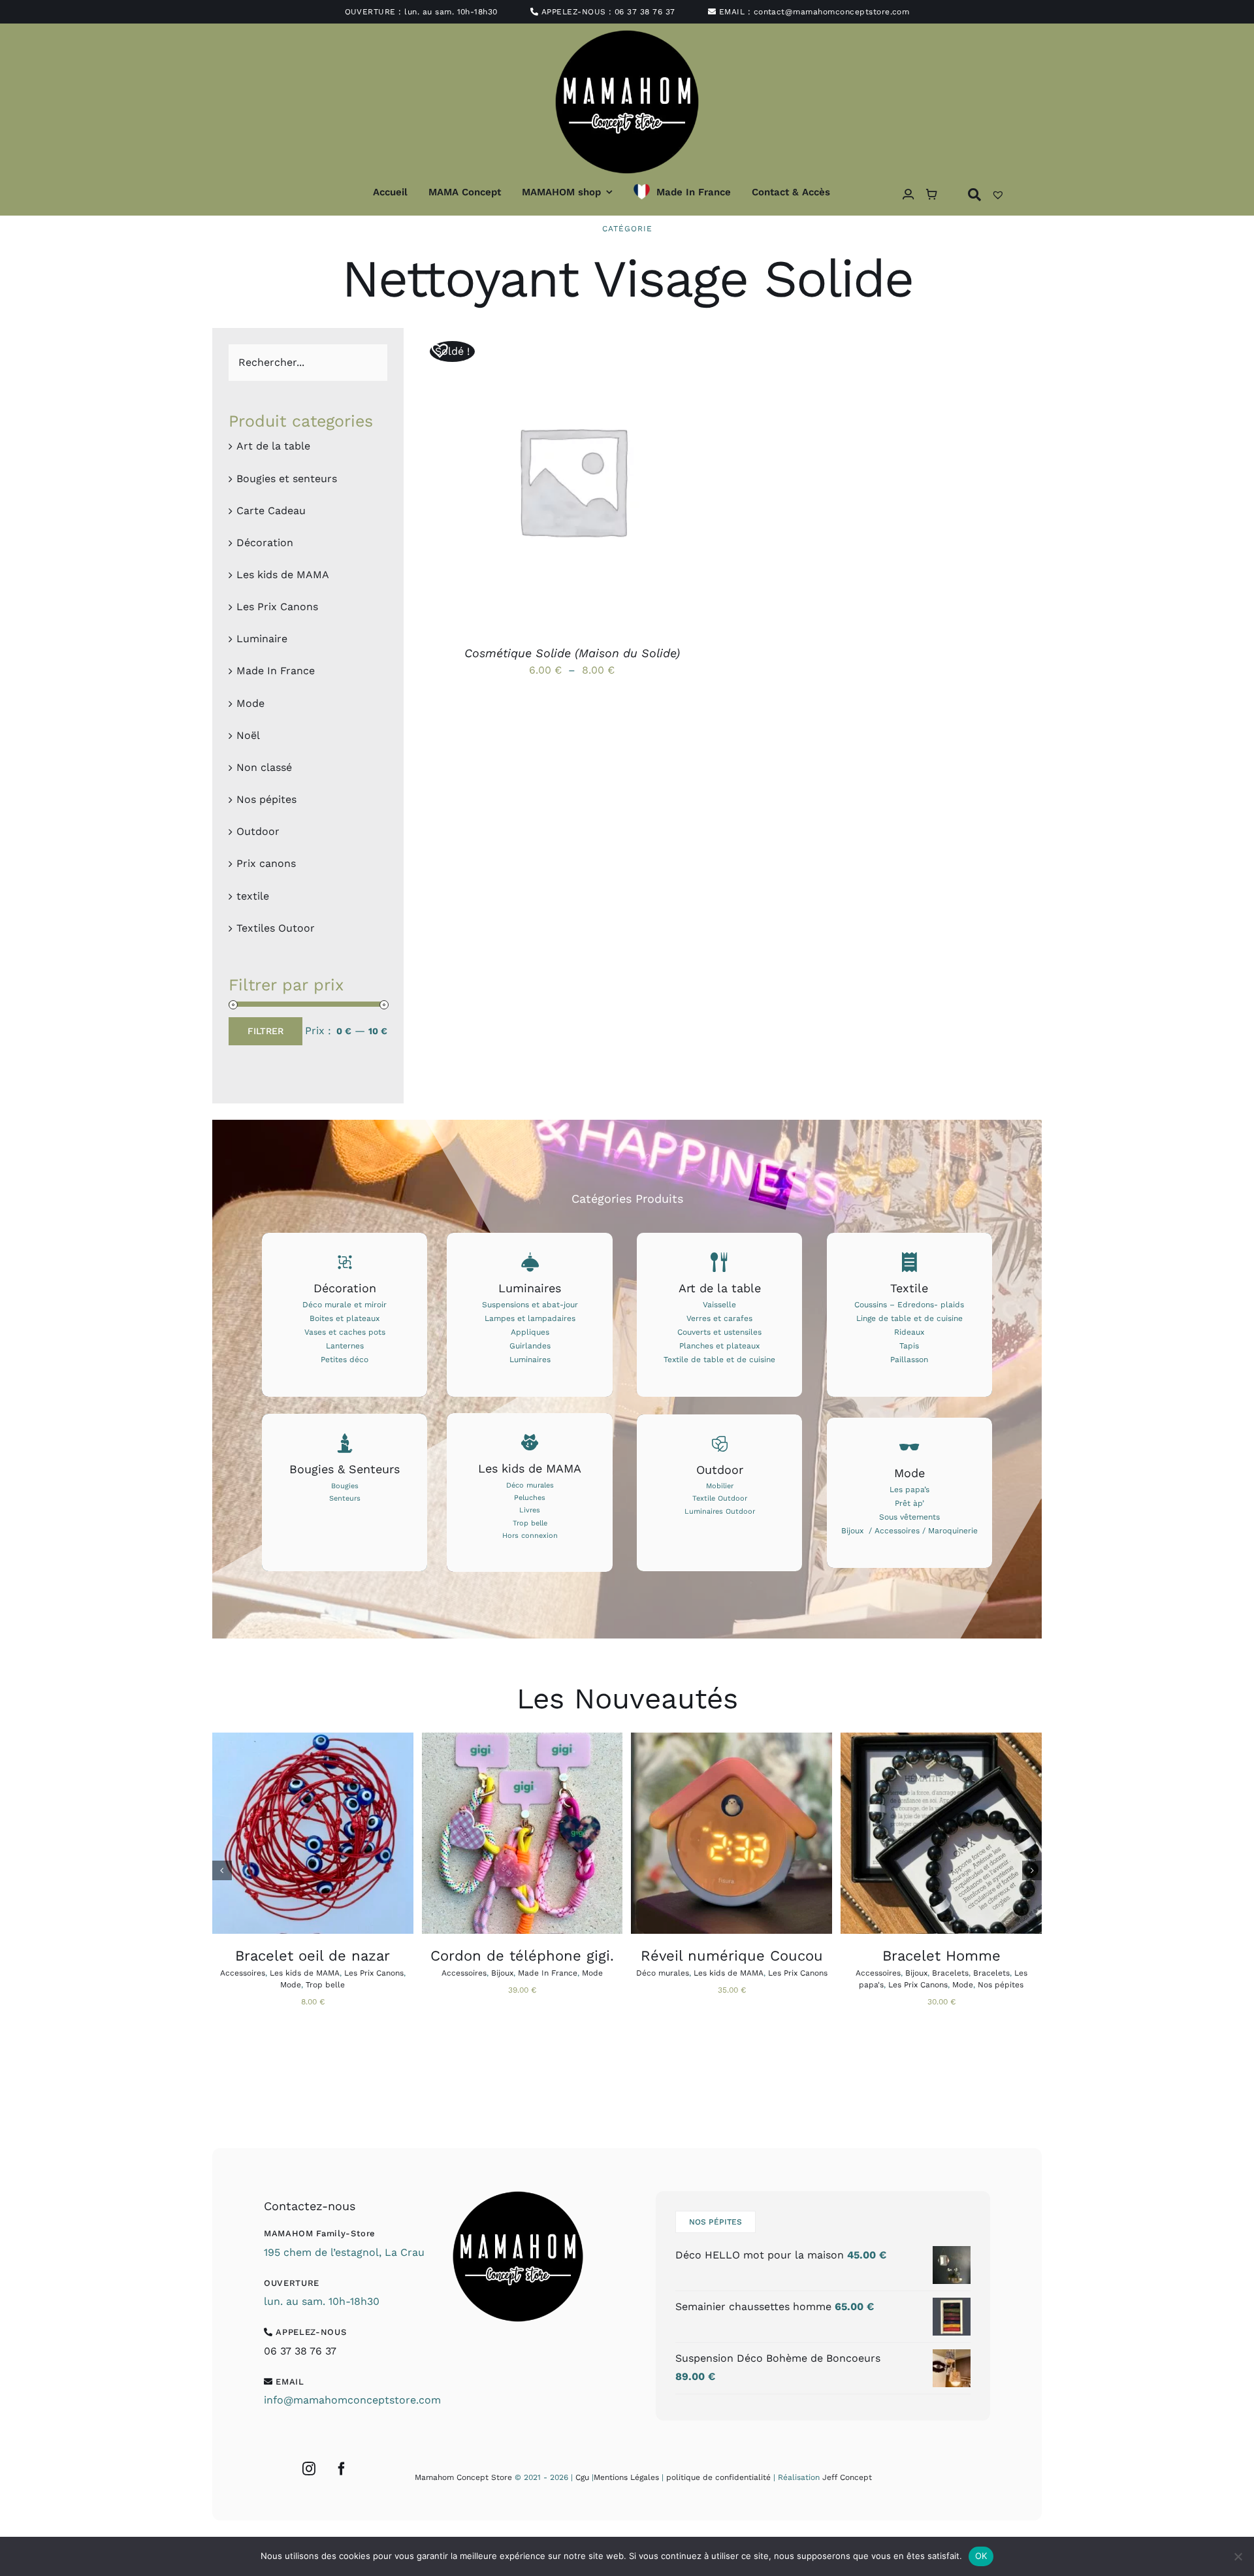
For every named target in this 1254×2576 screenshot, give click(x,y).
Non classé (264, 767)
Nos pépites (266, 799)
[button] (435, 345)
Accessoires (243, 1973)
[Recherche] (974, 194)
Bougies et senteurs (287, 479)
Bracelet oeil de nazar (313, 1956)
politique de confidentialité (718, 2477)
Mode (250, 703)
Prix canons (266, 863)
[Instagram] (309, 2469)
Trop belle (325, 1985)
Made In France (276, 671)
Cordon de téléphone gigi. (522, 1956)
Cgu (582, 2477)
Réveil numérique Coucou (732, 1956)
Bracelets (950, 1973)
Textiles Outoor (276, 928)
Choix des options (541, 482)
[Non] (1238, 2556)
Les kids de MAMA (283, 575)
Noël (248, 735)
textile (253, 896)
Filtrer (265, 1031)
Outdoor (258, 831)
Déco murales (663, 1973)
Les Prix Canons (277, 607)
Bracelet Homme (941, 1956)
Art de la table (273, 446)
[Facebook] (342, 2469)
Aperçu (632, 482)
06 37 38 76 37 (645, 12)
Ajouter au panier (282, 1835)
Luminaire (262, 639)
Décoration (265, 543)
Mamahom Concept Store (463, 2477)
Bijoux (502, 1973)
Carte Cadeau (271, 511)
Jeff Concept (847, 2477)
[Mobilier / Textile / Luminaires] (719, 1493)
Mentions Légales (626, 2477)
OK (981, 2556)
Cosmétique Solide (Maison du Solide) (572, 653)
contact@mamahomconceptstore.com (832, 12)
